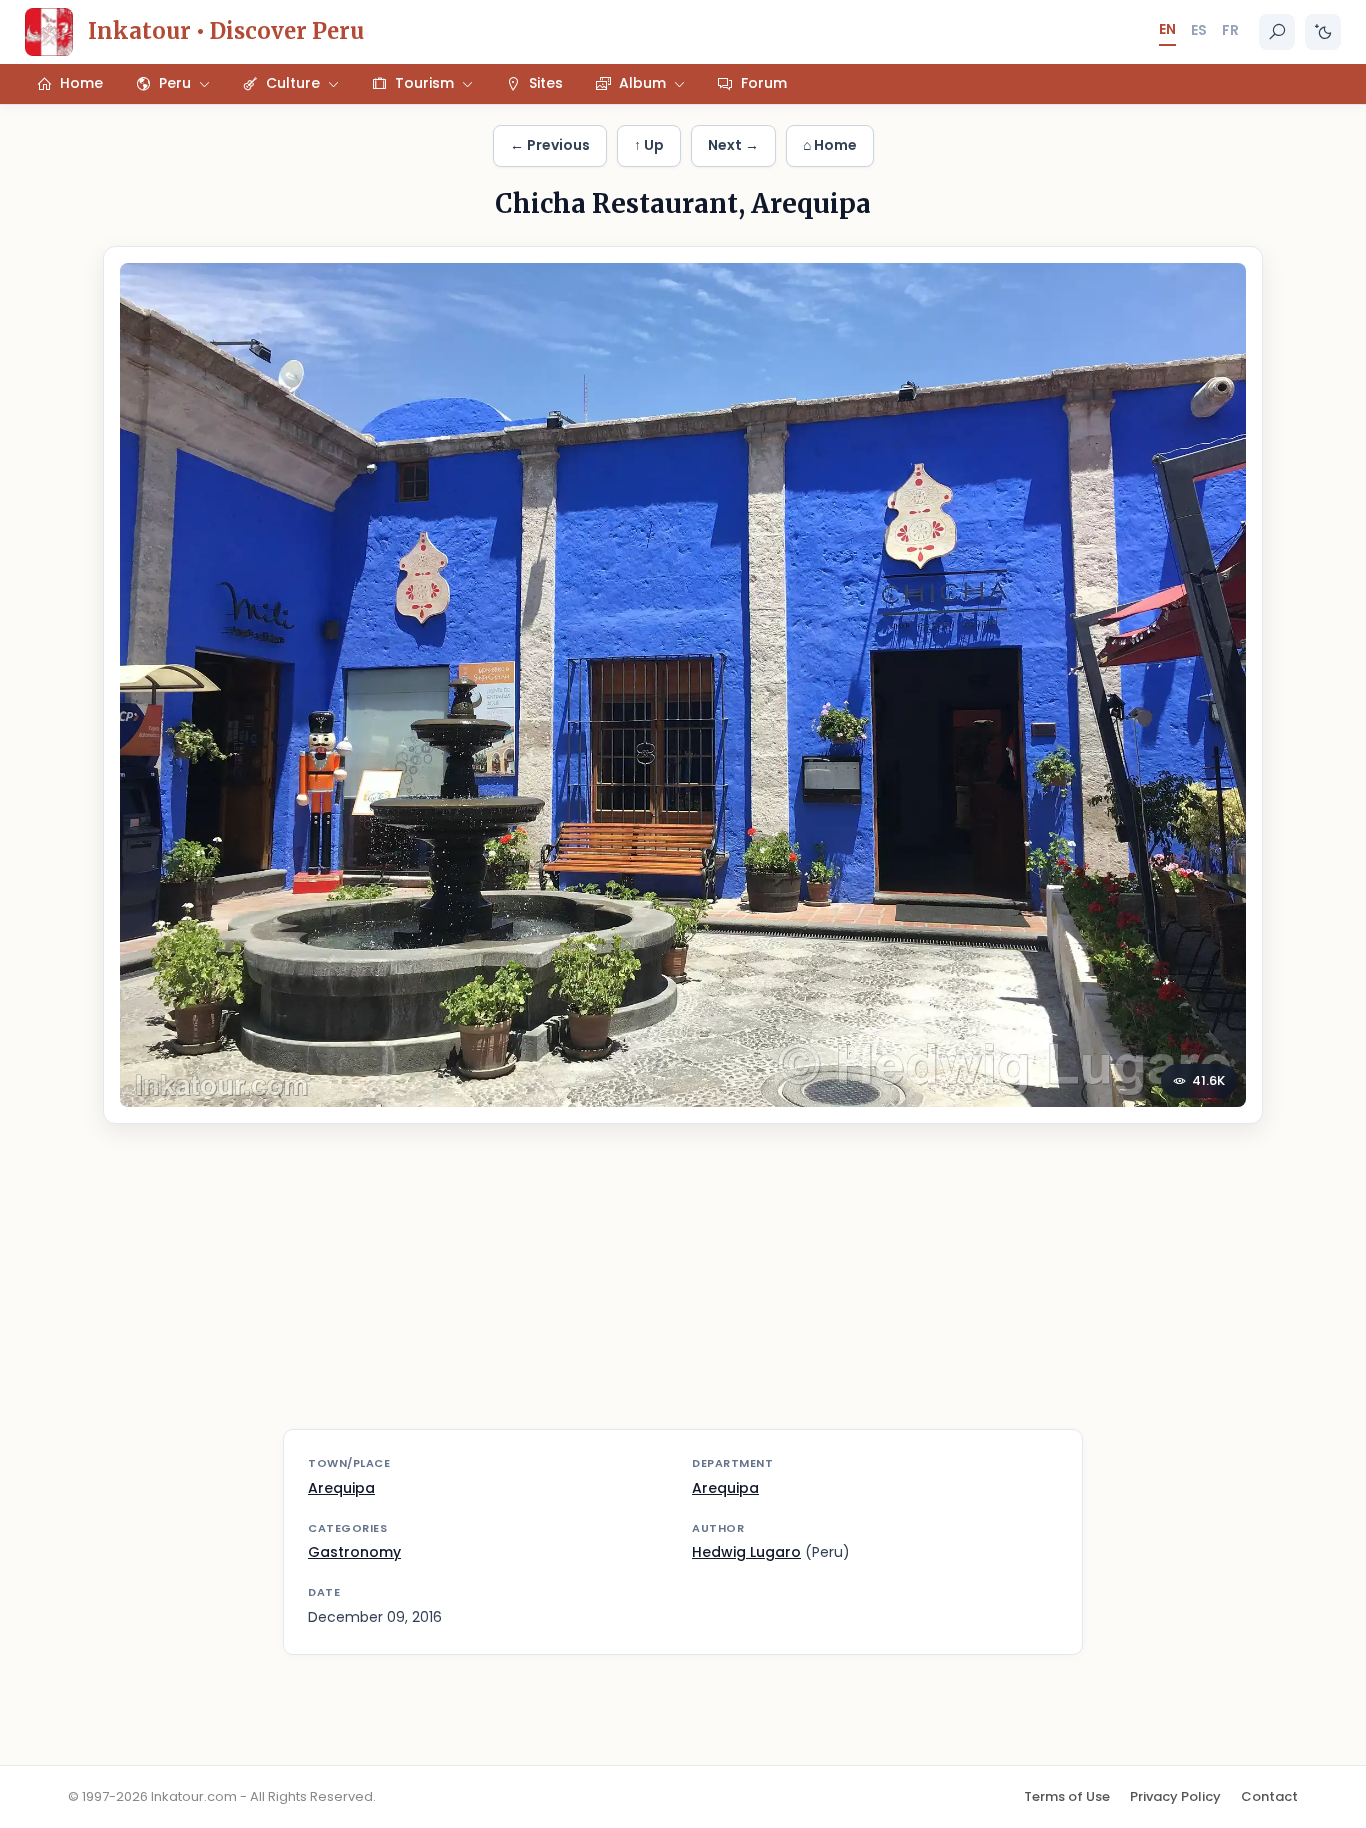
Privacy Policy (1175, 1796)
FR (1230, 30)
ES (1199, 30)
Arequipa (341, 1488)
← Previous (550, 145)
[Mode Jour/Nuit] (1323, 32)
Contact (1269, 1796)
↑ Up (649, 145)
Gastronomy (354, 1552)
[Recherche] (1277, 32)
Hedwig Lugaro (746, 1552)
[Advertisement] (683, 1289)
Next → (733, 145)
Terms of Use (1067, 1796)
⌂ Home (830, 145)
